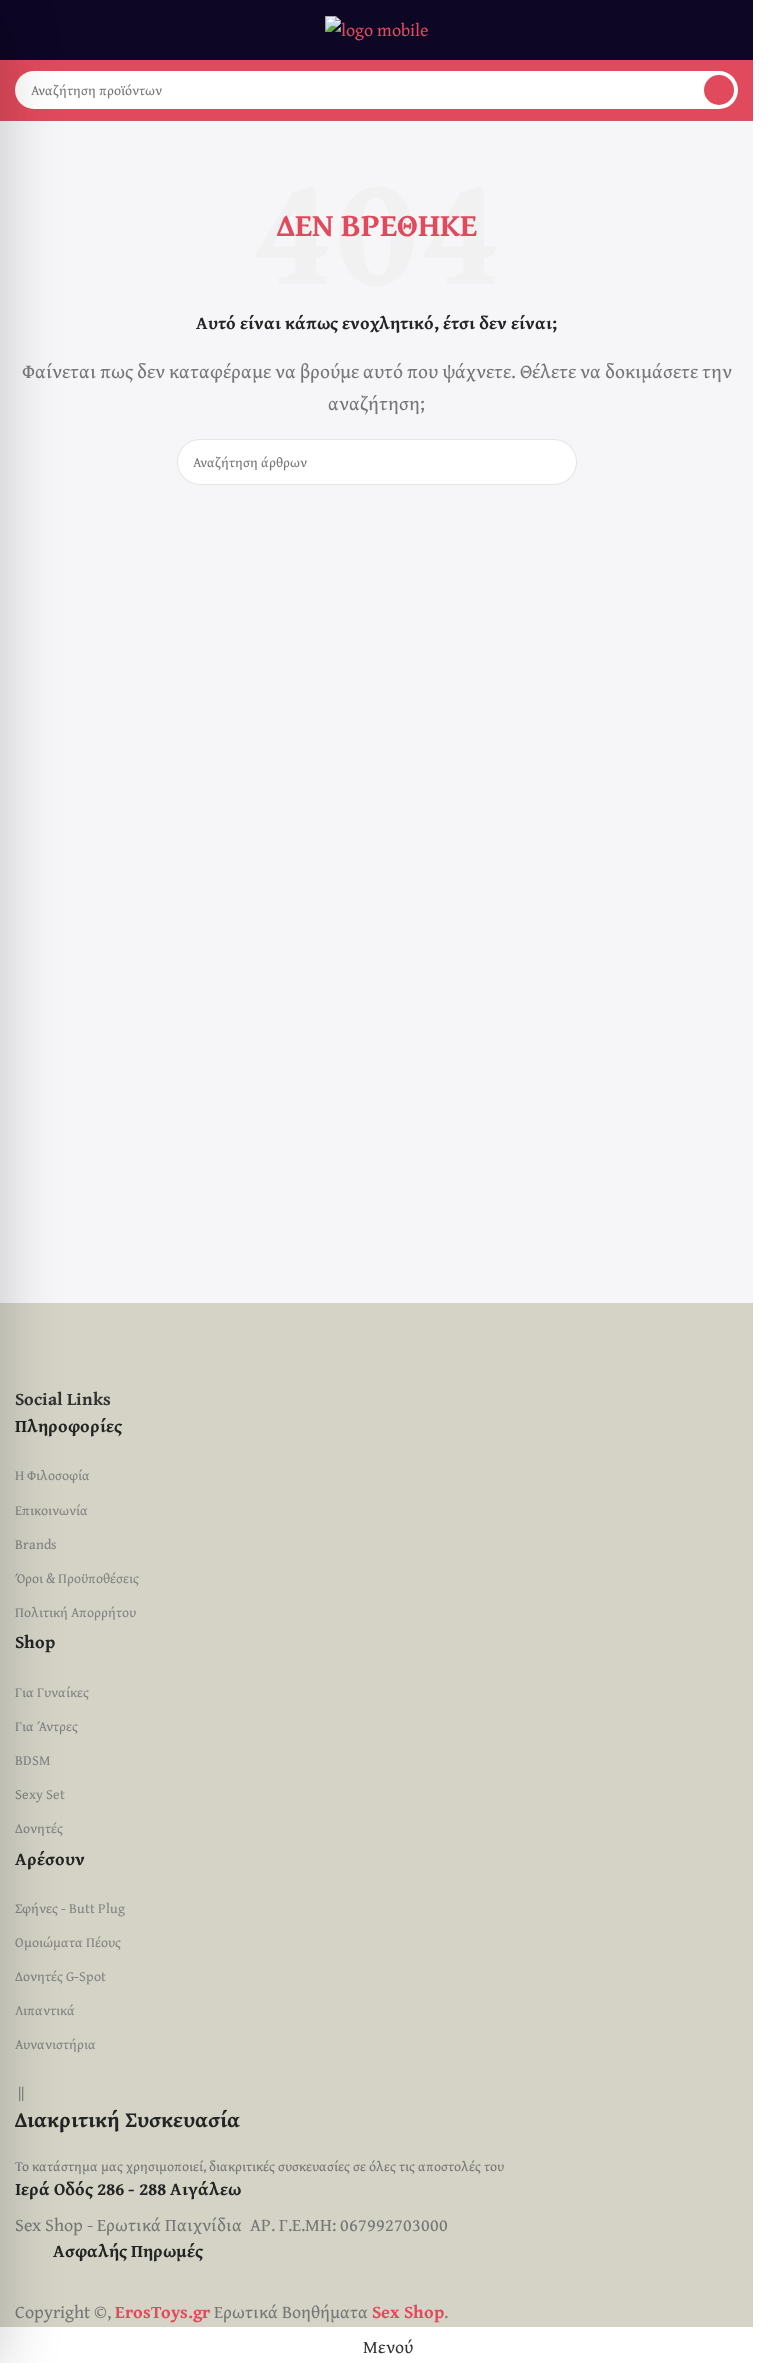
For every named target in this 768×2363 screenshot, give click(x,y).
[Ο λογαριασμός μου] (730, 30)
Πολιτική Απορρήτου (75, 1612)
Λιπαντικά (45, 2010)
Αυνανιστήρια (55, 2044)
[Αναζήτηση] (719, 90)
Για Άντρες (46, 1726)
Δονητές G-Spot (60, 1976)
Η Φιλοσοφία (52, 1475)
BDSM (32, 1760)
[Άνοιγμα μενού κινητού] (23, 30)
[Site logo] (376, 27)
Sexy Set (40, 1794)
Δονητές (39, 1828)
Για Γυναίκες (52, 1692)
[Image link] (271, 1341)
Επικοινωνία (51, 1510)
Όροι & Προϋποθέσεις (77, 1578)
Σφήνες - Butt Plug (70, 1908)
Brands (36, 1544)
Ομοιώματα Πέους (68, 1942)
